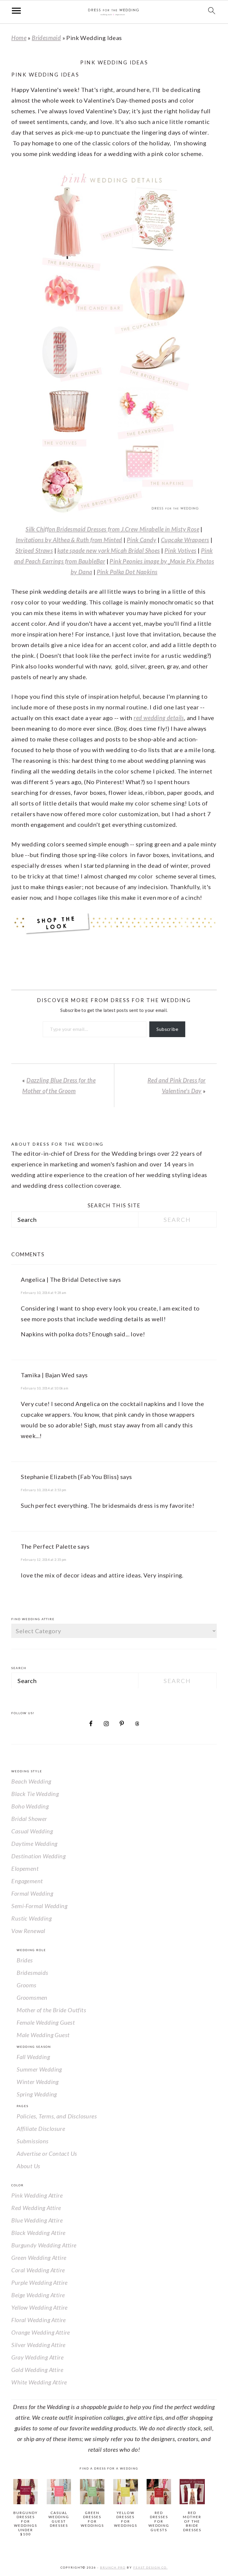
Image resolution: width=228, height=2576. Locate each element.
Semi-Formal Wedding (39, 1906)
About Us (28, 2166)
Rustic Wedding (31, 1918)
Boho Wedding (30, 1806)
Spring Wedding (37, 2094)
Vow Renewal (28, 1931)
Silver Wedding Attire (38, 2345)
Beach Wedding (31, 1781)
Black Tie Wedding (35, 1794)
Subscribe (167, 1029)
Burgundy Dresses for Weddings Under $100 (26, 2523)
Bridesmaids (32, 1972)
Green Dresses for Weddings (92, 2519)
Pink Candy (142, 540)
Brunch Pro (113, 2567)
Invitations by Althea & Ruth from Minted (69, 540)
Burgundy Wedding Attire (44, 2245)
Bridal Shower (29, 1819)
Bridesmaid (46, 38)
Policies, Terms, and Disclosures (57, 2116)
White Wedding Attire (39, 2382)
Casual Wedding (32, 1831)
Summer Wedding (39, 2069)
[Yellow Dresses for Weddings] (125, 2492)
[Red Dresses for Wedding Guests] (159, 2492)
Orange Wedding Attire (41, 2332)
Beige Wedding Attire (38, 2295)
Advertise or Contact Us (47, 2153)
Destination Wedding (38, 1856)
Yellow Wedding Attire (39, 2307)
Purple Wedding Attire (39, 2282)
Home (19, 38)
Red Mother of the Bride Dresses (192, 2521)
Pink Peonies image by (139, 561)
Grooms (26, 1985)
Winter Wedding (38, 2082)
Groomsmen (32, 1997)
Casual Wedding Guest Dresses (59, 2519)
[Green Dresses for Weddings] (92, 2492)
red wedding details (159, 718)
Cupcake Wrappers (185, 540)
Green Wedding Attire (39, 2257)
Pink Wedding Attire (37, 2195)
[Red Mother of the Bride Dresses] (192, 2492)
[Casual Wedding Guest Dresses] (59, 2492)
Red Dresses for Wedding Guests (159, 2521)
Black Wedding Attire (38, 2233)
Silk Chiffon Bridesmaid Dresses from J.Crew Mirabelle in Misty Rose (112, 529)
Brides (25, 1960)
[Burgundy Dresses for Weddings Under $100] (25, 2492)
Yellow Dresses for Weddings (126, 2519)
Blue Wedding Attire (37, 2220)
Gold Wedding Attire (37, 2370)
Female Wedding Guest (46, 2022)
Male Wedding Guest (43, 2035)
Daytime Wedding (34, 1843)
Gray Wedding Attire (37, 2357)
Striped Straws (34, 550)
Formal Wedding (32, 1893)
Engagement (27, 1881)
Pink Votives (180, 550)
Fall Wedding (33, 2057)
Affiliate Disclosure (41, 2128)
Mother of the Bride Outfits (51, 2010)
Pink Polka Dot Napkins (127, 572)
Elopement (25, 1868)
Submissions (33, 2141)
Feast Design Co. (151, 2567)
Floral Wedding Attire (38, 2320)
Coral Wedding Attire (38, 2270)
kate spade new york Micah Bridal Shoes (109, 550)
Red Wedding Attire (36, 2208)
